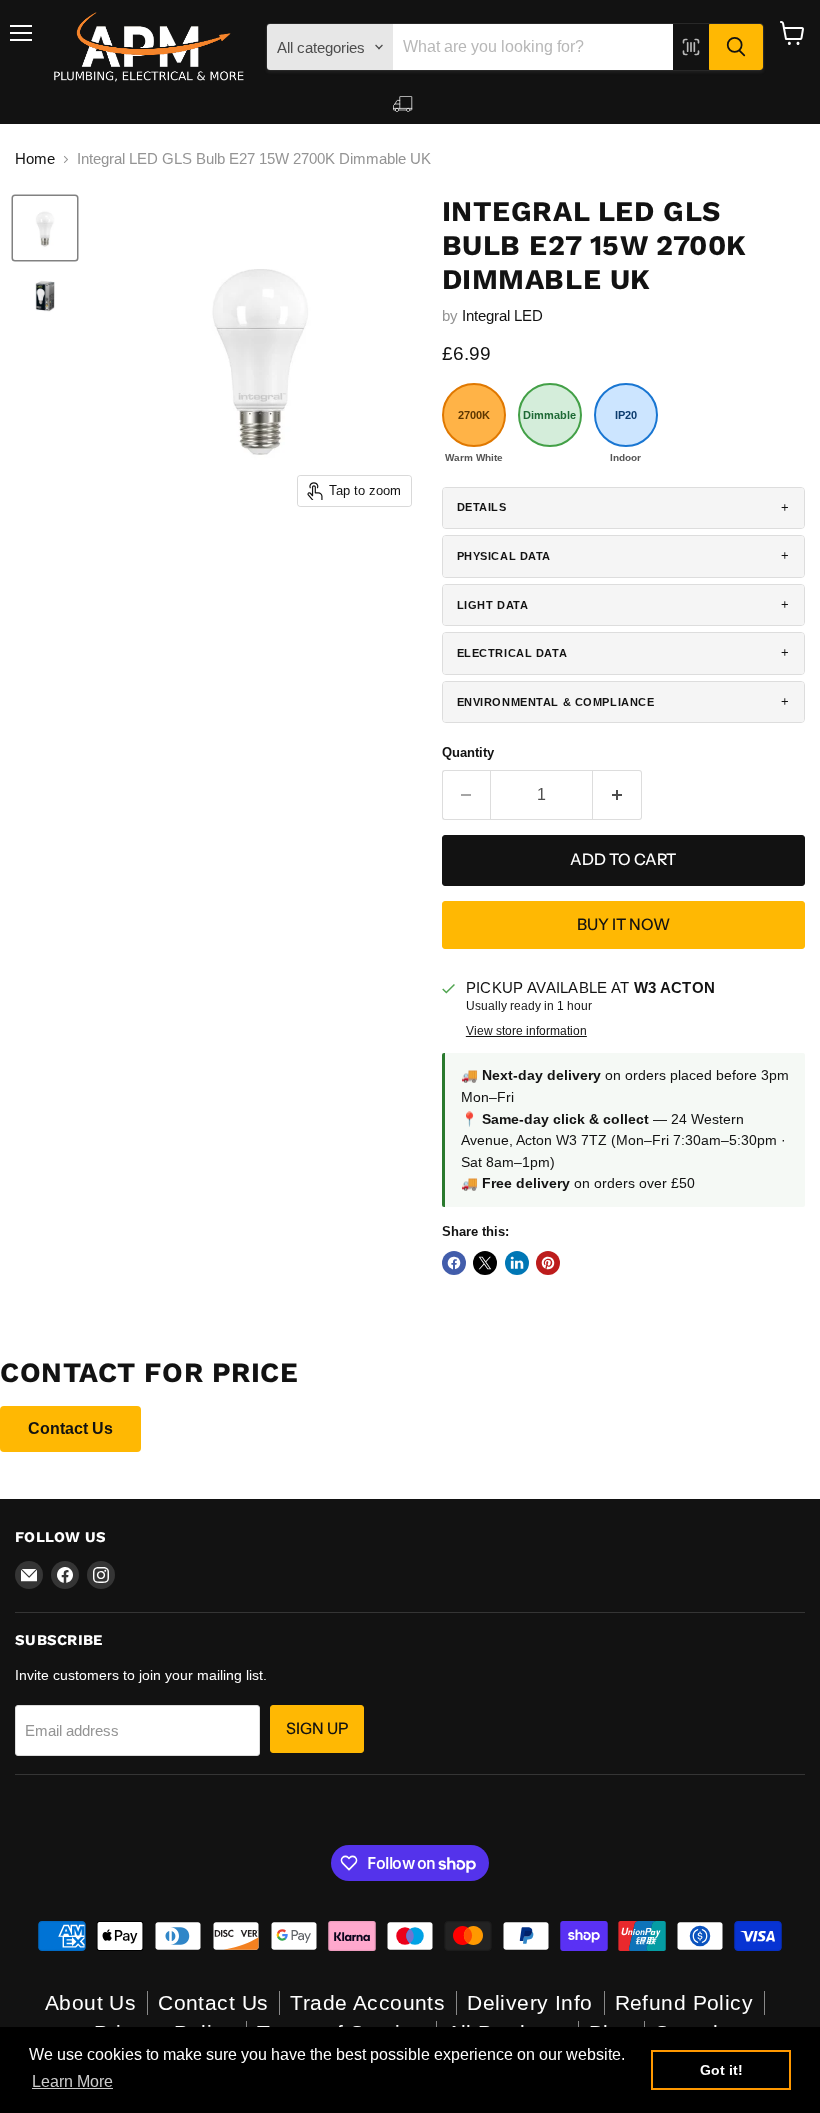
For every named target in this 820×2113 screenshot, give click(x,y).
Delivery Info (529, 2002)
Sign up (317, 1728)
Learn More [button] (72, 2081)
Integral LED (502, 315)
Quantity (468, 752)
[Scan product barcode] (691, 47)
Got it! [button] (721, 2070)
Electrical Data (512, 653)
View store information (526, 1031)
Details (482, 507)
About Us (90, 2002)
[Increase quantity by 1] (617, 795)
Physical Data (504, 556)
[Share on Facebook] (454, 1263)
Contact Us (70, 1428)
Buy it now (623, 924)
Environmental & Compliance (556, 702)
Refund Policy (684, 2002)
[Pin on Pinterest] (548, 1263)
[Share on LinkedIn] (517, 1263)
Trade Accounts (367, 2002)
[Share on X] (485, 1263)
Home (35, 158)
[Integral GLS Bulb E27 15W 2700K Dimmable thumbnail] (45, 228)
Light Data (493, 605)
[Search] (736, 47)
